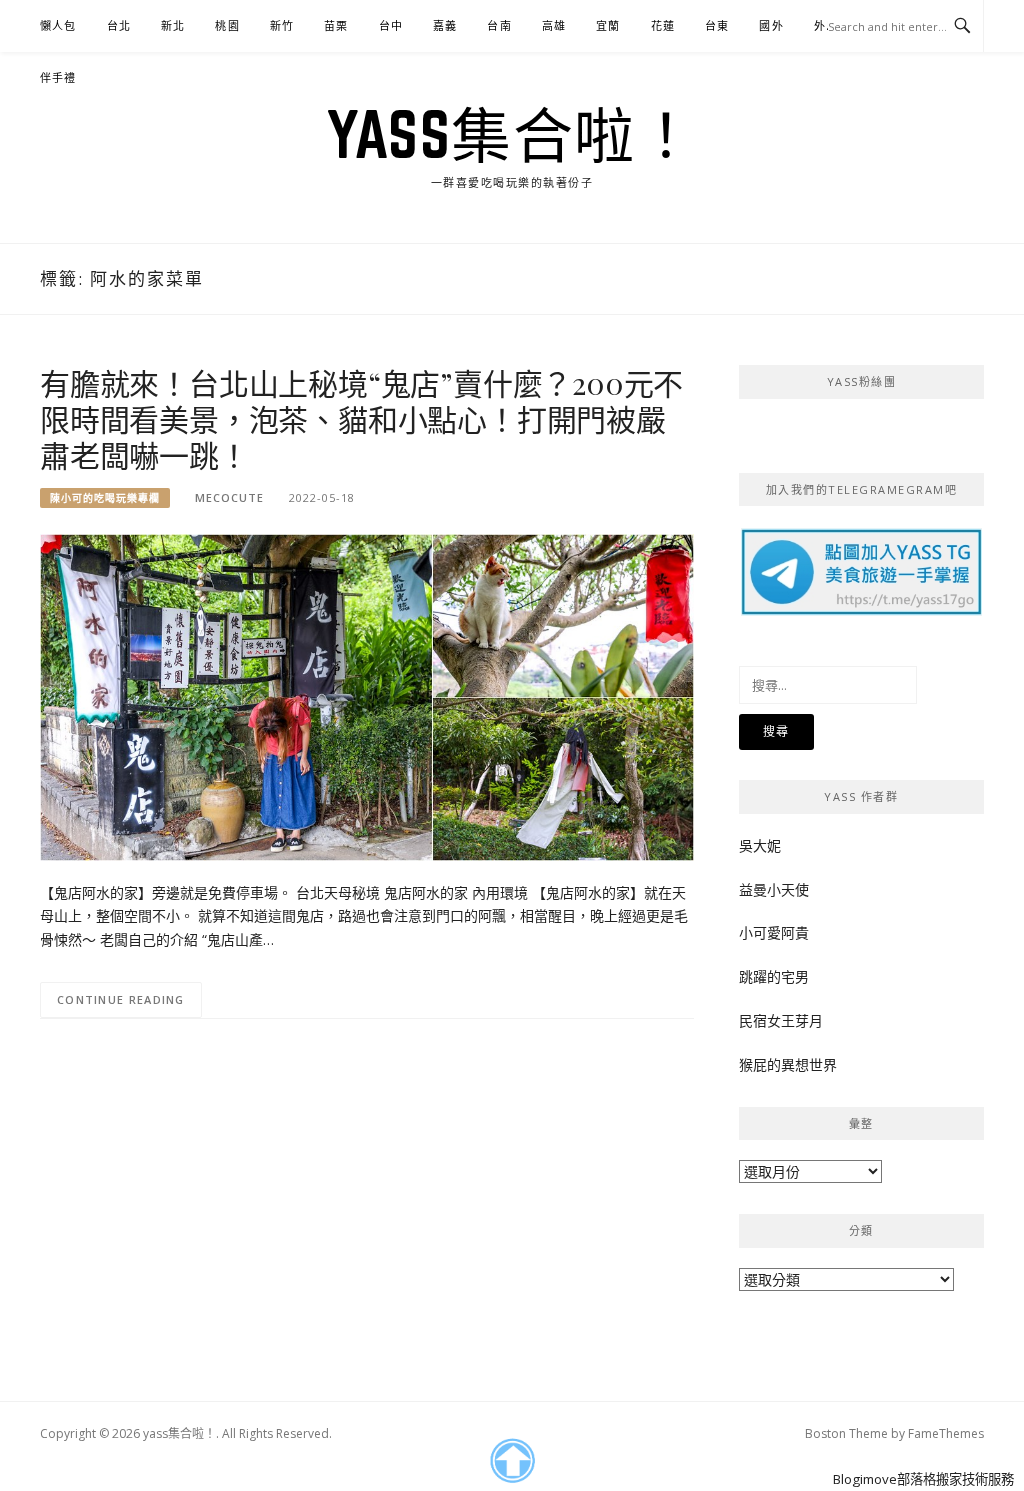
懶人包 (58, 25)
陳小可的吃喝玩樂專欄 (105, 498)
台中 (391, 25)
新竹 (282, 25)
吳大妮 (760, 845)
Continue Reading (121, 999)
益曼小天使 (774, 889)
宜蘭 (608, 25)
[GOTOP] (512, 1461)
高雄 (554, 25)
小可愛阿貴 (774, 932)
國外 (771, 25)
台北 (119, 25)
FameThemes (946, 1433)
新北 (173, 25)
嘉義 (445, 25)
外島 (826, 25)
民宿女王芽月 (781, 1020)
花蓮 (663, 25)
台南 (499, 25)
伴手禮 (58, 77)
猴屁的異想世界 (788, 1064)
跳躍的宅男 (774, 976)
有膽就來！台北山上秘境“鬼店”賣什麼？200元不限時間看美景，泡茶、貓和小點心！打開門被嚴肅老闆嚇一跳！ (361, 419)
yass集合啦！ (512, 134)
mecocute (229, 497)
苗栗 (336, 25)
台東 (717, 25)
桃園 (227, 25)
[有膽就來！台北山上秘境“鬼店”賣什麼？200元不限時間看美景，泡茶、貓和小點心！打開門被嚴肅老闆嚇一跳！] (367, 695)
